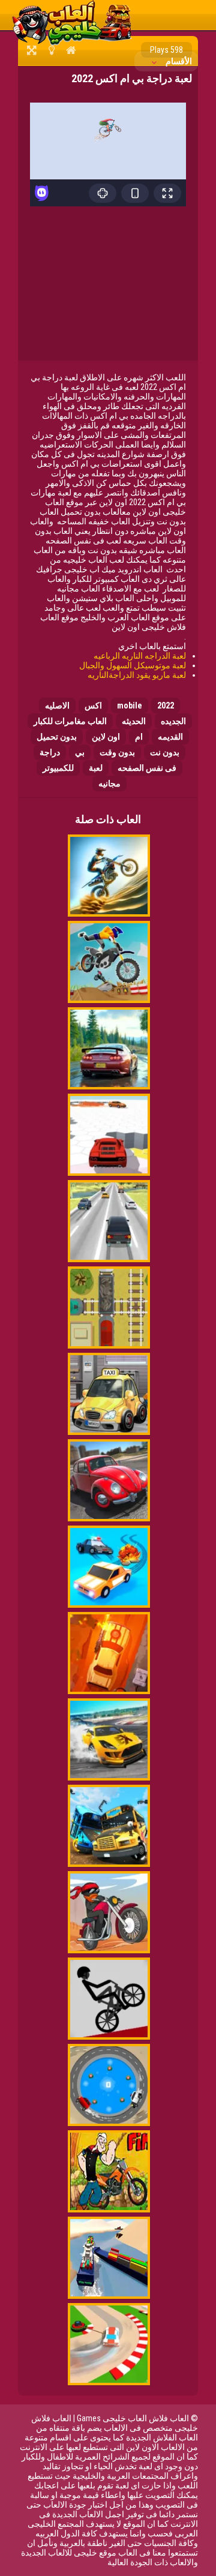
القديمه (170, 737)
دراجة (50, 752)
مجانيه (109, 783)
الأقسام (178, 61)
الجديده (173, 721)
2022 (166, 705)
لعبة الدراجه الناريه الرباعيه (140, 656)
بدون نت (165, 752)
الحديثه (134, 721)
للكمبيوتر (58, 768)
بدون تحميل (57, 737)
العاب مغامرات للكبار (70, 721)
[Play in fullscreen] (31, 50)
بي (80, 752)
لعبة (96, 768)
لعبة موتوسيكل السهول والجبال (133, 665)
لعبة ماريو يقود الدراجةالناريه (137, 675)
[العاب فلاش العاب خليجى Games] (72, 43)
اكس (93, 705)
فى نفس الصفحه (147, 768)
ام (139, 737)
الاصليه (57, 705)
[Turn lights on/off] (51, 50)
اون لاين (106, 737)
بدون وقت (117, 752)
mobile (130, 705)
